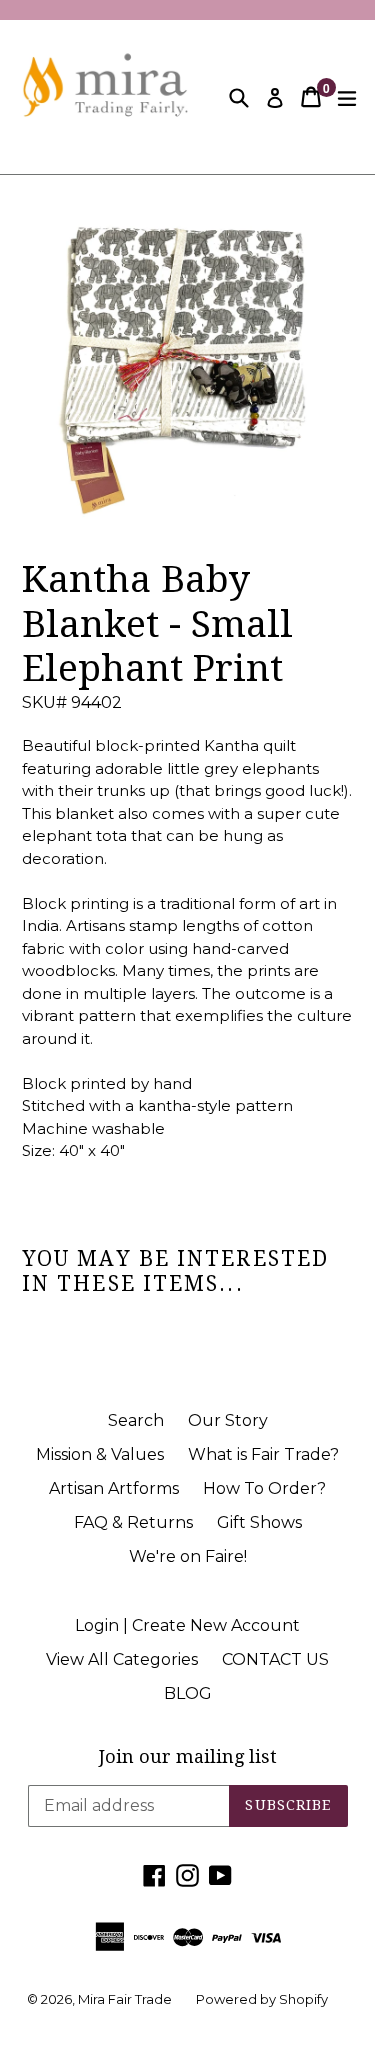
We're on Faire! (188, 1556)
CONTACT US (275, 1659)
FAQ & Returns (133, 1522)
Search (136, 1420)
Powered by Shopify (262, 1999)
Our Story (228, 1420)
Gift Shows (259, 1522)
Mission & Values (100, 1454)
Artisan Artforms (114, 1488)
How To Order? (264, 1488)
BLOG (188, 1693)
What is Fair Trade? (263, 1454)
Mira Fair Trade (125, 1999)
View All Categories (122, 1659)
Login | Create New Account (187, 1625)
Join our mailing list (188, 1756)
